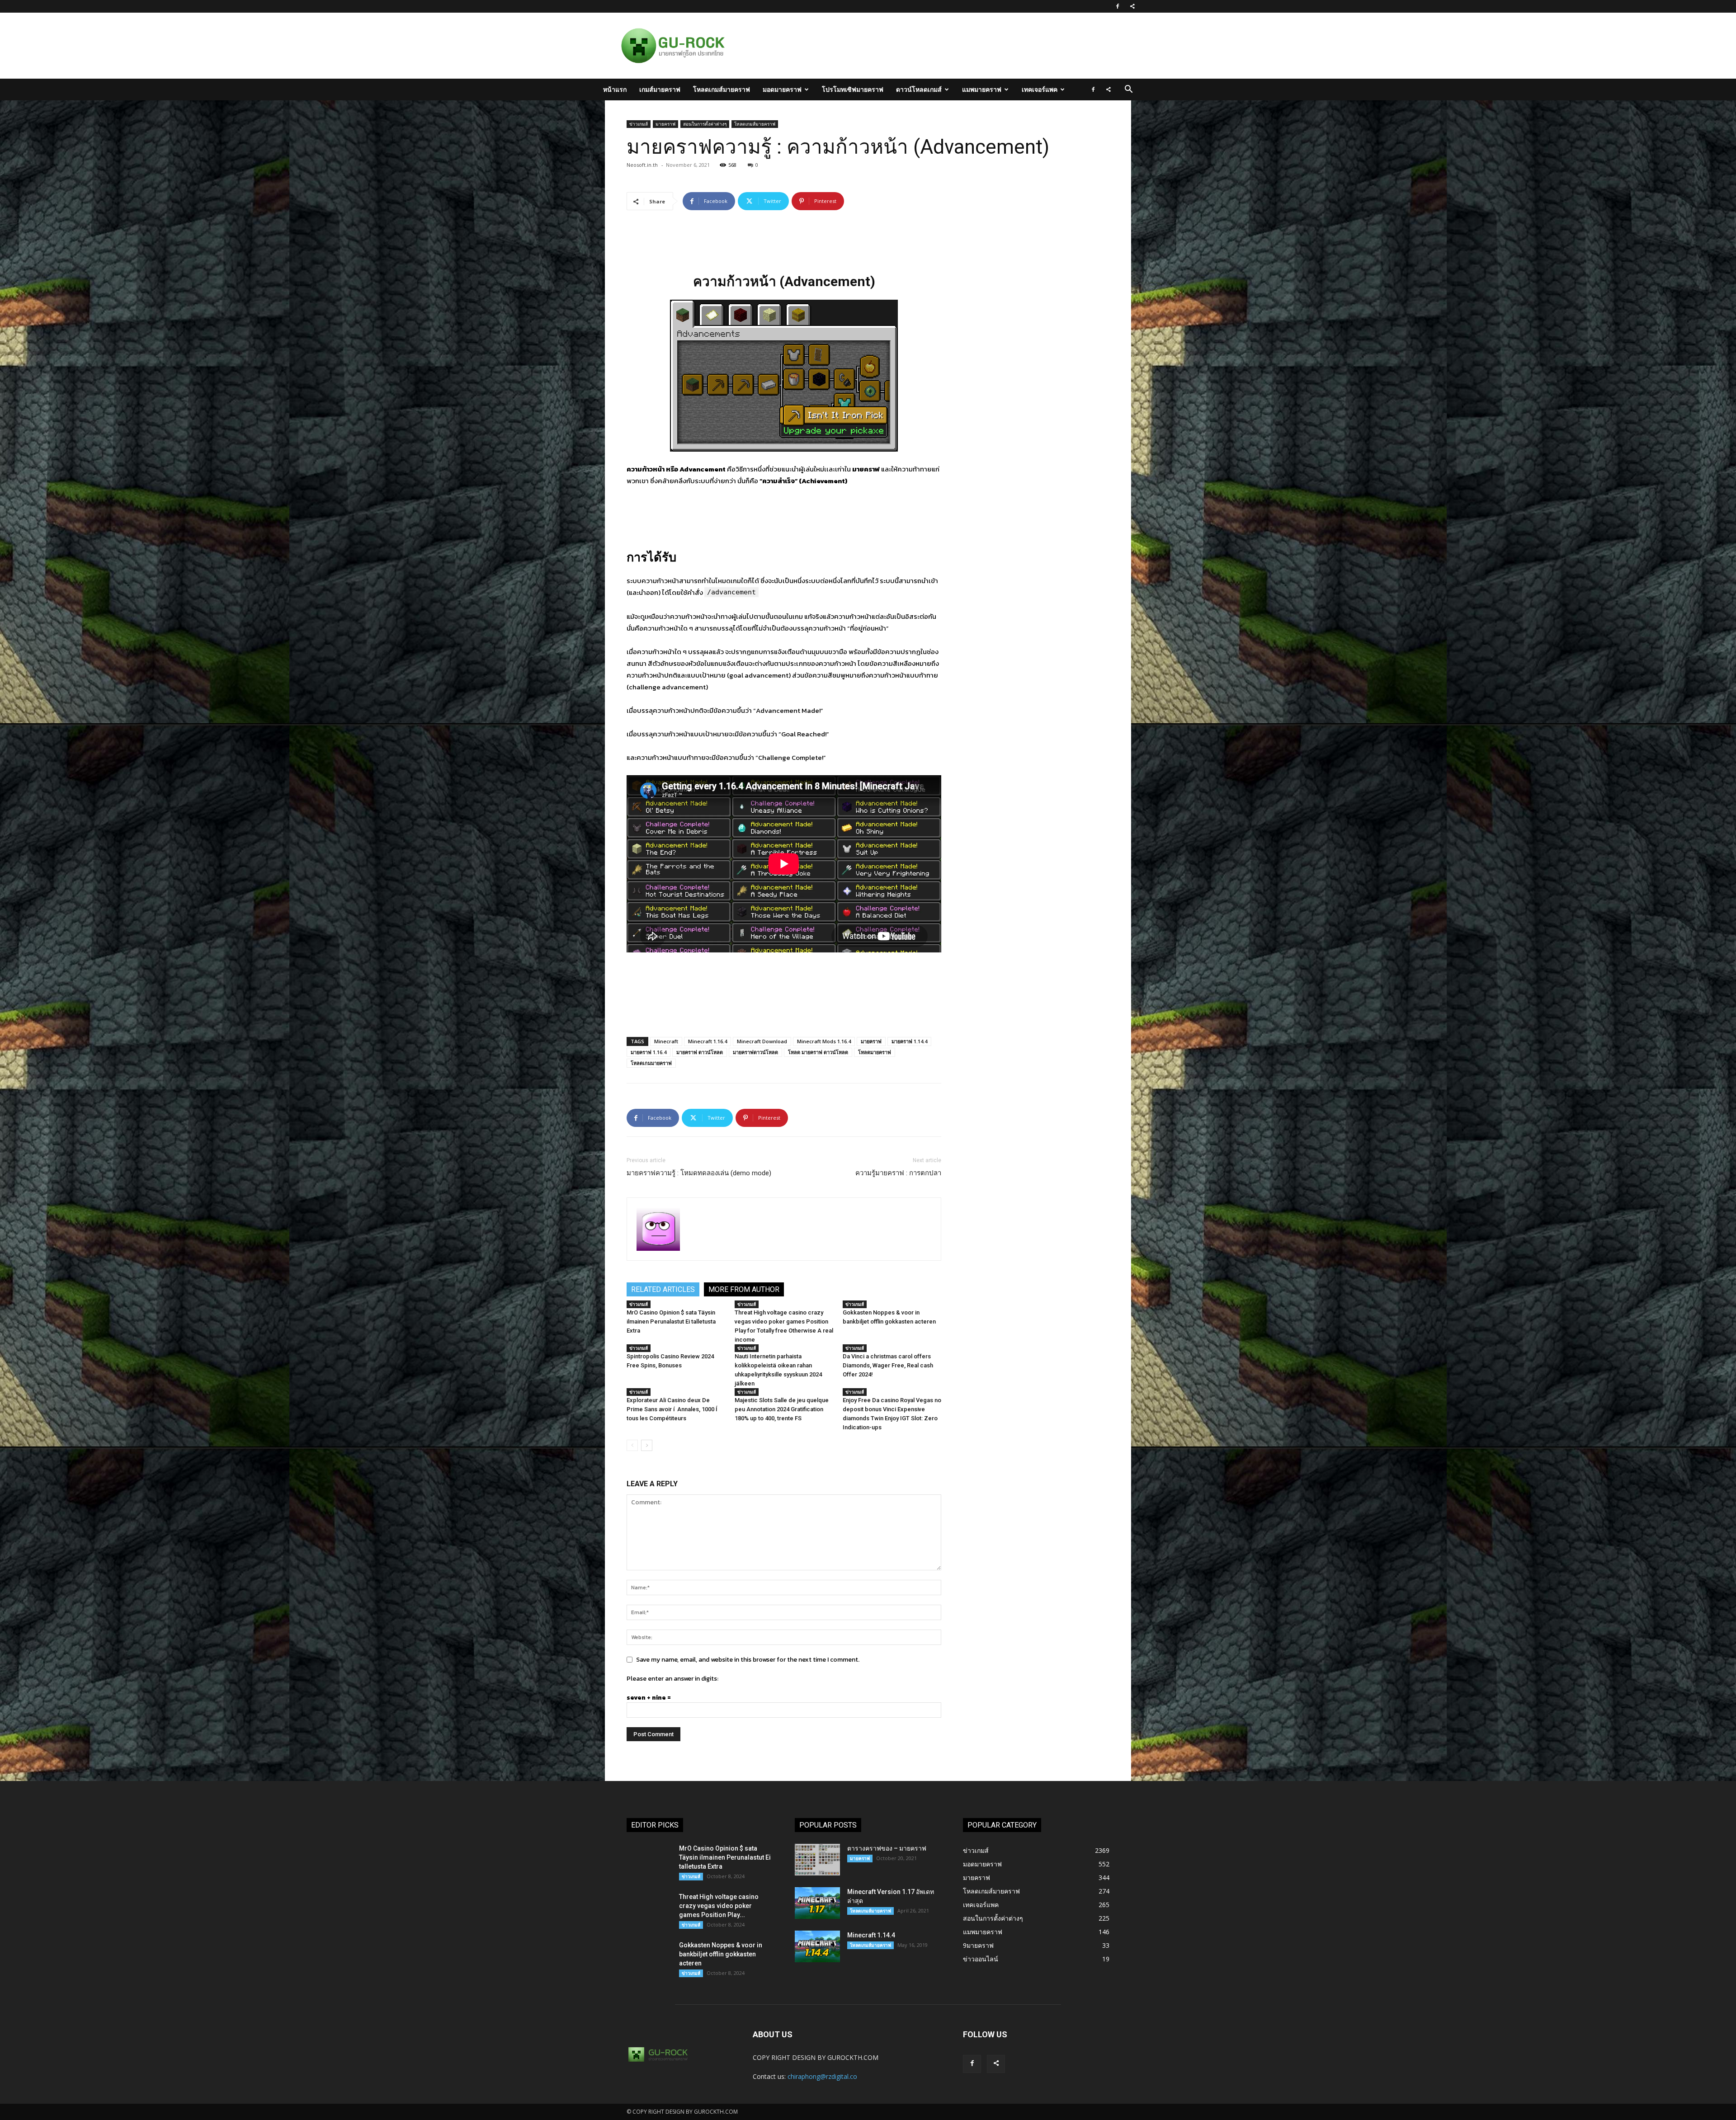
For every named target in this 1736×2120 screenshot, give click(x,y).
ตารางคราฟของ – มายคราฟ (887, 1848)
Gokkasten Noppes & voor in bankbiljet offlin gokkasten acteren (721, 1954)
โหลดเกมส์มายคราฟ (722, 89)
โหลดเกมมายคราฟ (651, 1063)
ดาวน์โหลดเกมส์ (919, 89)
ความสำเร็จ (778, 481)
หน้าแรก (615, 89)
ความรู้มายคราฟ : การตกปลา (898, 1173)
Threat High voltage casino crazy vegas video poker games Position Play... (719, 1906)
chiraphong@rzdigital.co (822, 2076)
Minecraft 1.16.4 (708, 1041)
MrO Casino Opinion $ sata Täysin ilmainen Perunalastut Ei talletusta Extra (671, 1321)
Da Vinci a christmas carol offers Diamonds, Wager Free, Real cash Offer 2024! (888, 1365)
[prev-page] (632, 1445)
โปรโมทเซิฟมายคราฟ (853, 89)
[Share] (1132, 6)
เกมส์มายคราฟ (660, 89)
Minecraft (666, 1041)
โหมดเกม (728, 581)
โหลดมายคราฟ (875, 1052)
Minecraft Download (762, 1041)
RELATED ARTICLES (663, 1289)
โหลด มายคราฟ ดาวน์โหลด (818, 1052)
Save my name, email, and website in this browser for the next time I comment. (748, 1660)
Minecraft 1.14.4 (871, 1935)
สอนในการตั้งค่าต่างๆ (705, 124)
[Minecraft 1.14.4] (817, 1946)
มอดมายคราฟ (782, 89)
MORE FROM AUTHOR (744, 1289)
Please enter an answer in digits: (672, 1679)
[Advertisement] (915, 46)
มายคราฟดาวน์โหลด (755, 1052)
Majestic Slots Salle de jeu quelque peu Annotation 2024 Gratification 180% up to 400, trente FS (782, 1409)
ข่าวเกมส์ (639, 124)
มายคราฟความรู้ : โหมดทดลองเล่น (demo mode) (699, 1173)
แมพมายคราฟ (982, 89)
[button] (1128, 90)
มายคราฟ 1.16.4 (649, 1052)
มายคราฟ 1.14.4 (909, 1041)
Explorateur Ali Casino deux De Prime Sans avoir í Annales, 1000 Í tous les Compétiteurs (673, 1409)
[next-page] (647, 1445)
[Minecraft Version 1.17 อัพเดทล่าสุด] (817, 1903)
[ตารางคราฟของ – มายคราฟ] (817, 1860)
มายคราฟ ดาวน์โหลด (700, 1052)
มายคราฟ (665, 124)
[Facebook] (1118, 6)
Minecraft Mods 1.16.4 (824, 1041)
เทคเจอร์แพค (1040, 89)
